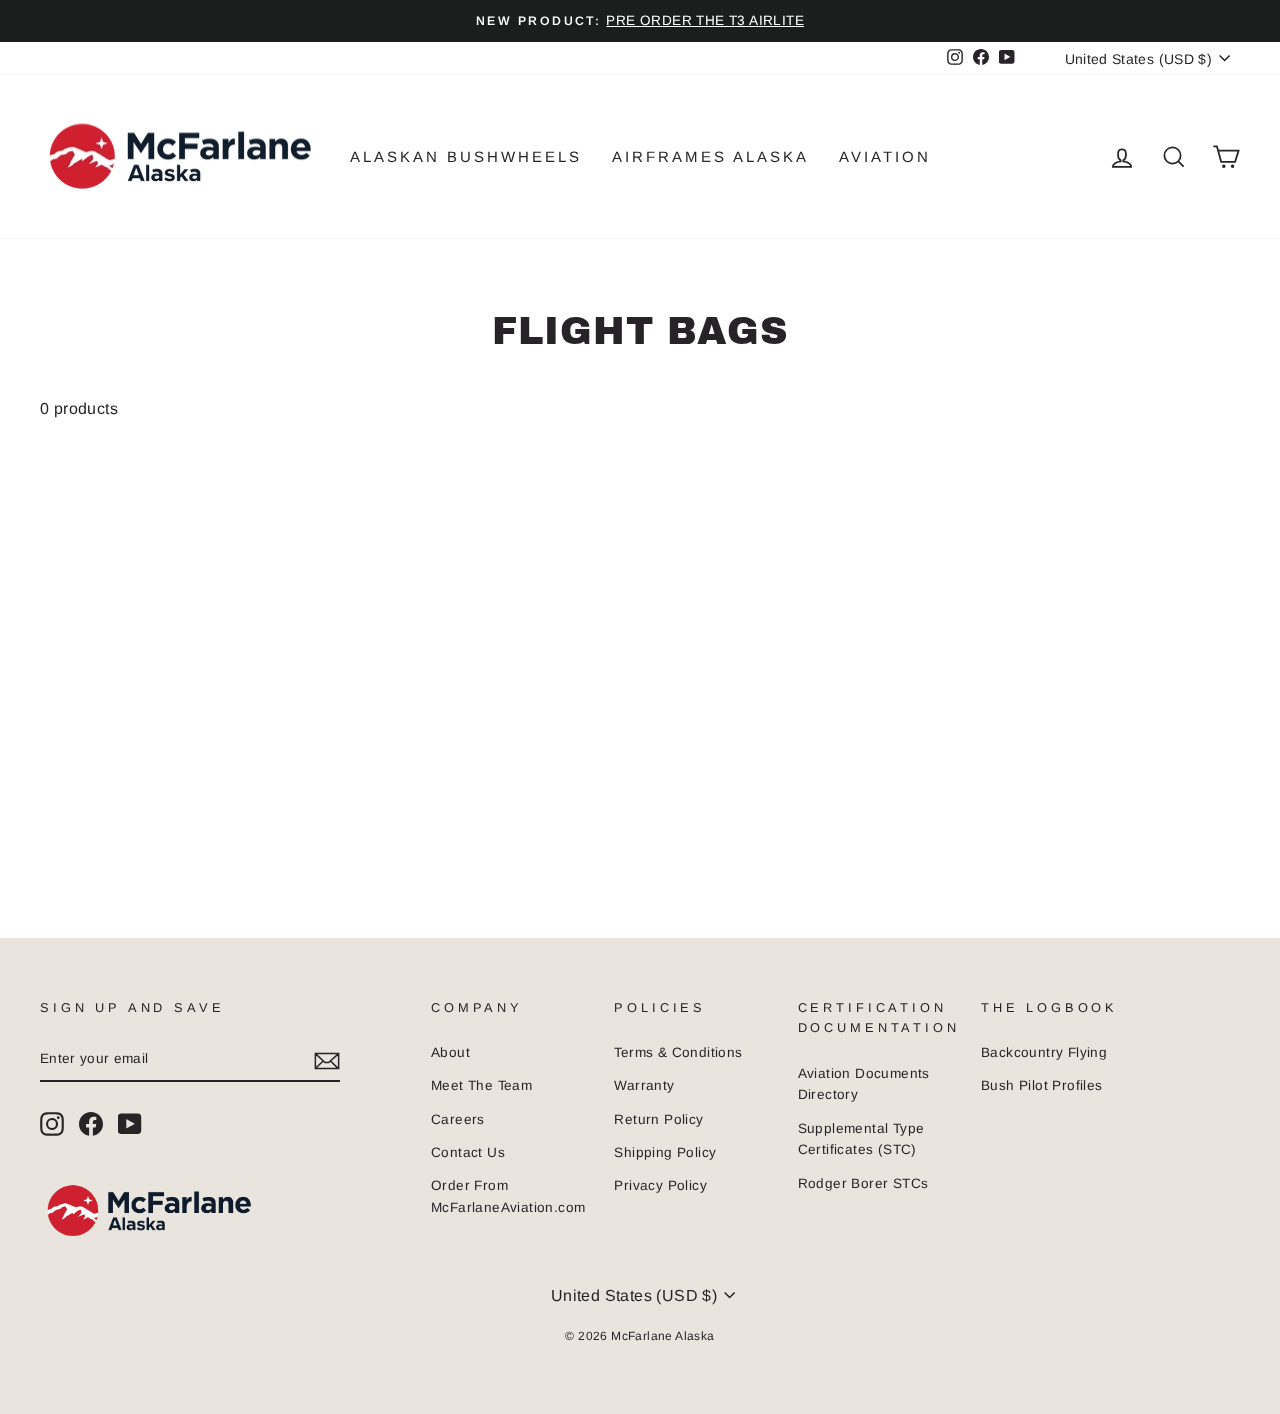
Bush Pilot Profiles (1042, 1085)
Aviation (885, 156)
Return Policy (658, 1119)
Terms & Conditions (678, 1052)
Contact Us (468, 1152)
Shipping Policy (665, 1152)
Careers (458, 1119)
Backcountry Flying (1044, 1052)
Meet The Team (481, 1085)
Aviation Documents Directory (864, 1084)
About (450, 1052)
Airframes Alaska (710, 156)
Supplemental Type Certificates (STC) (861, 1139)
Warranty (644, 1085)
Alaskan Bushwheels (466, 156)
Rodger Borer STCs (863, 1183)
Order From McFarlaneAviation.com (508, 1196)
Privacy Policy (660, 1185)
